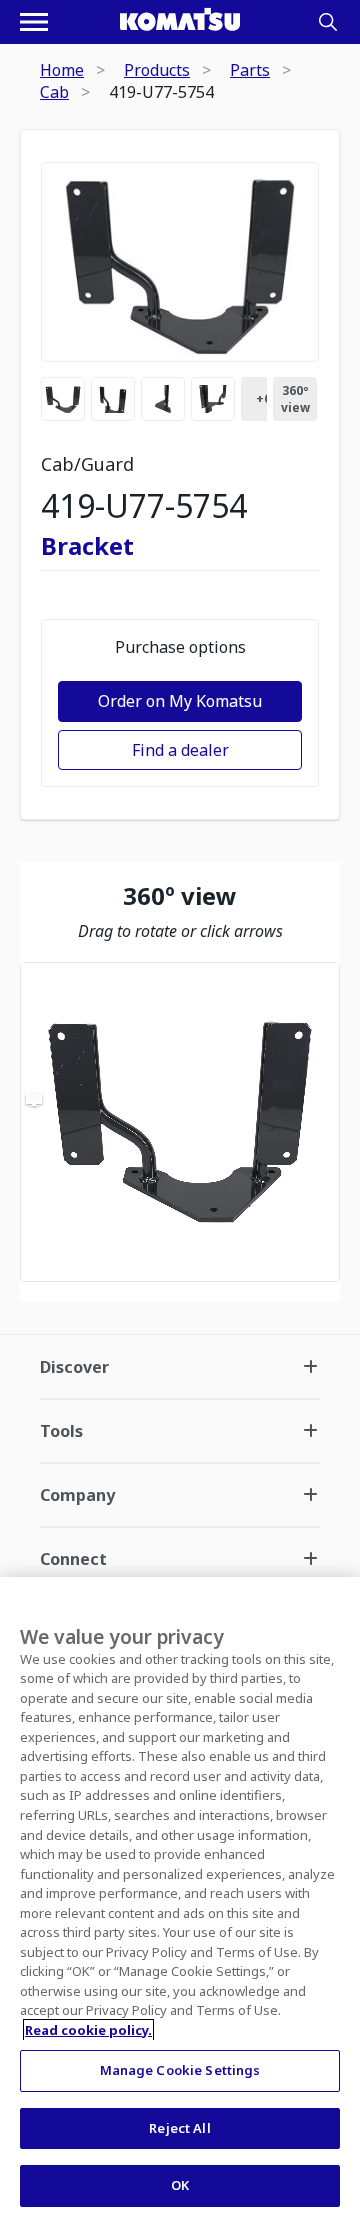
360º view (295, 399)
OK (180, 2185)
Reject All (179, 2128)
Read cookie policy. (88, 2030)
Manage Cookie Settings (180, 2070)
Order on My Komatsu (180, 701)
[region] (180, 1122)
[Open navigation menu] (34, 22)
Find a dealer (180, 750)
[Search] (328, 22)
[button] (180, 1122)
